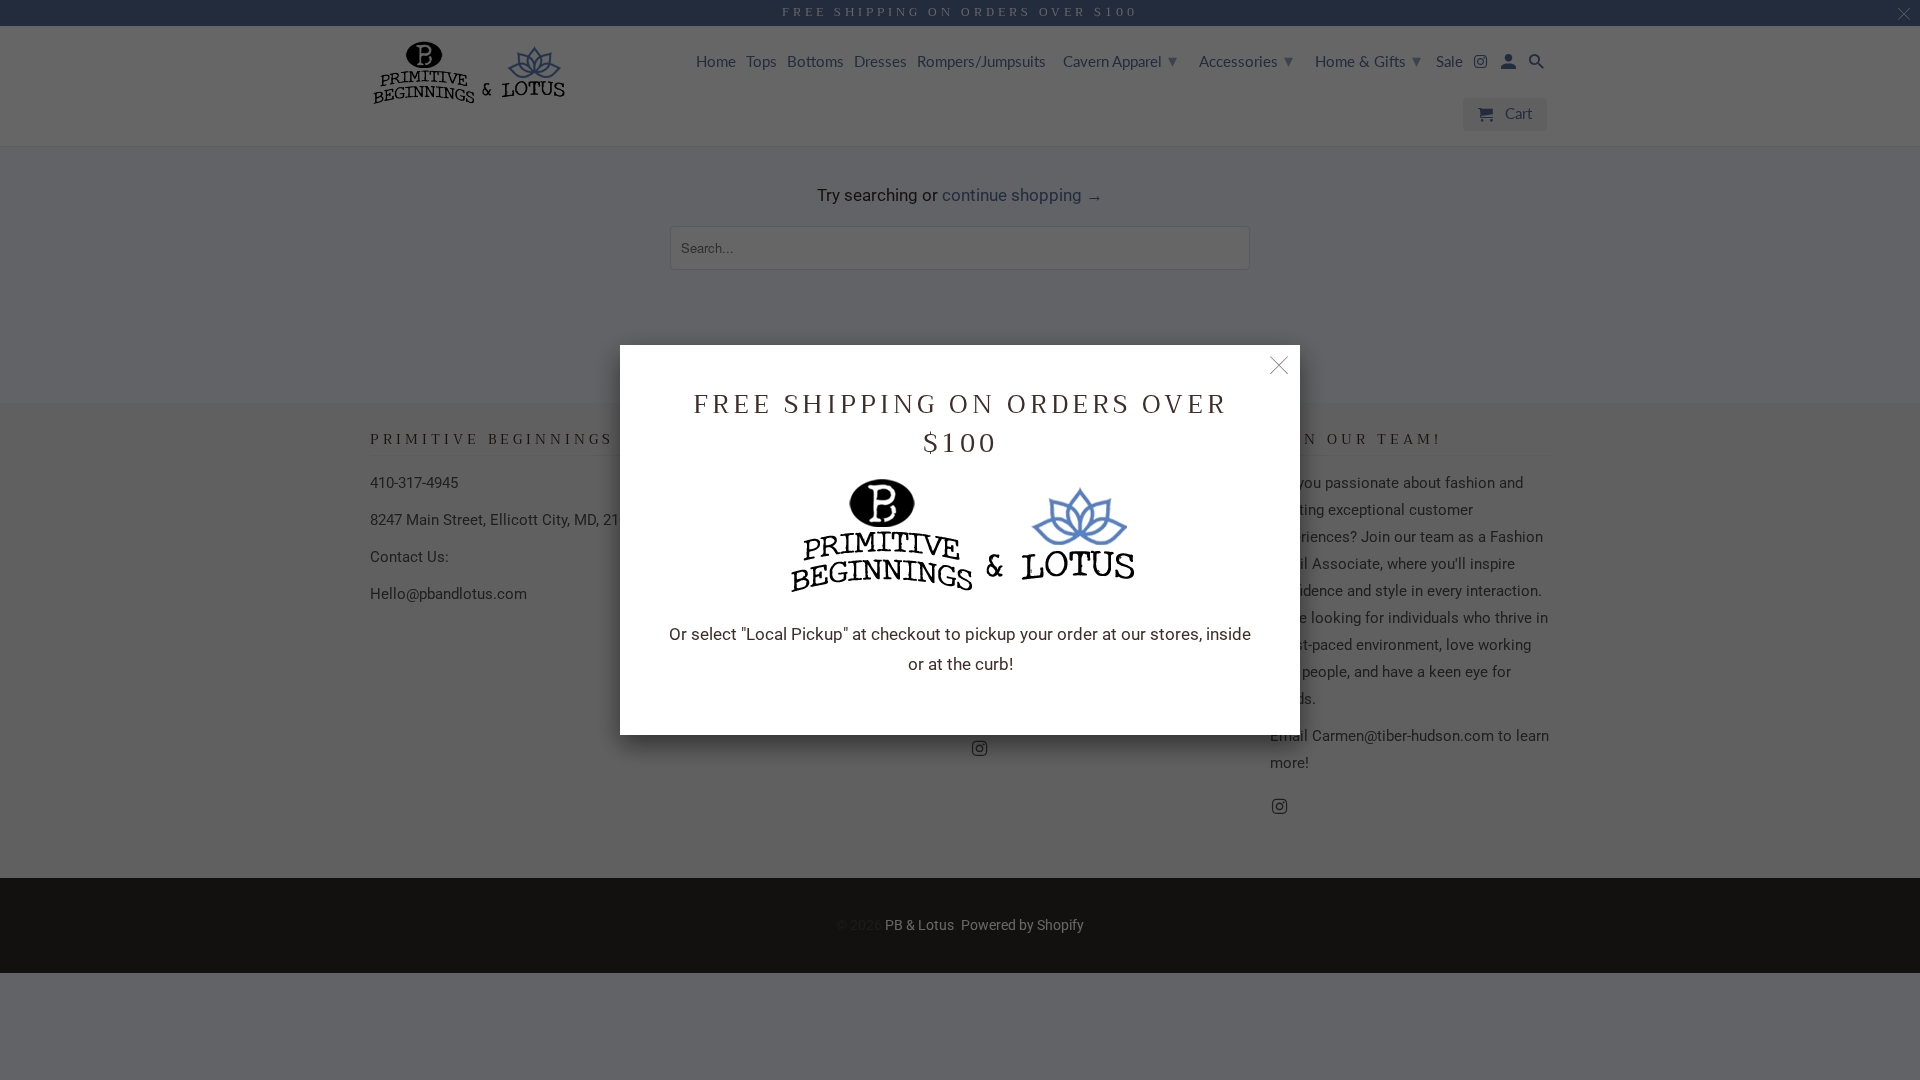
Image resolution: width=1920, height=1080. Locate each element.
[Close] (1279, 365)
